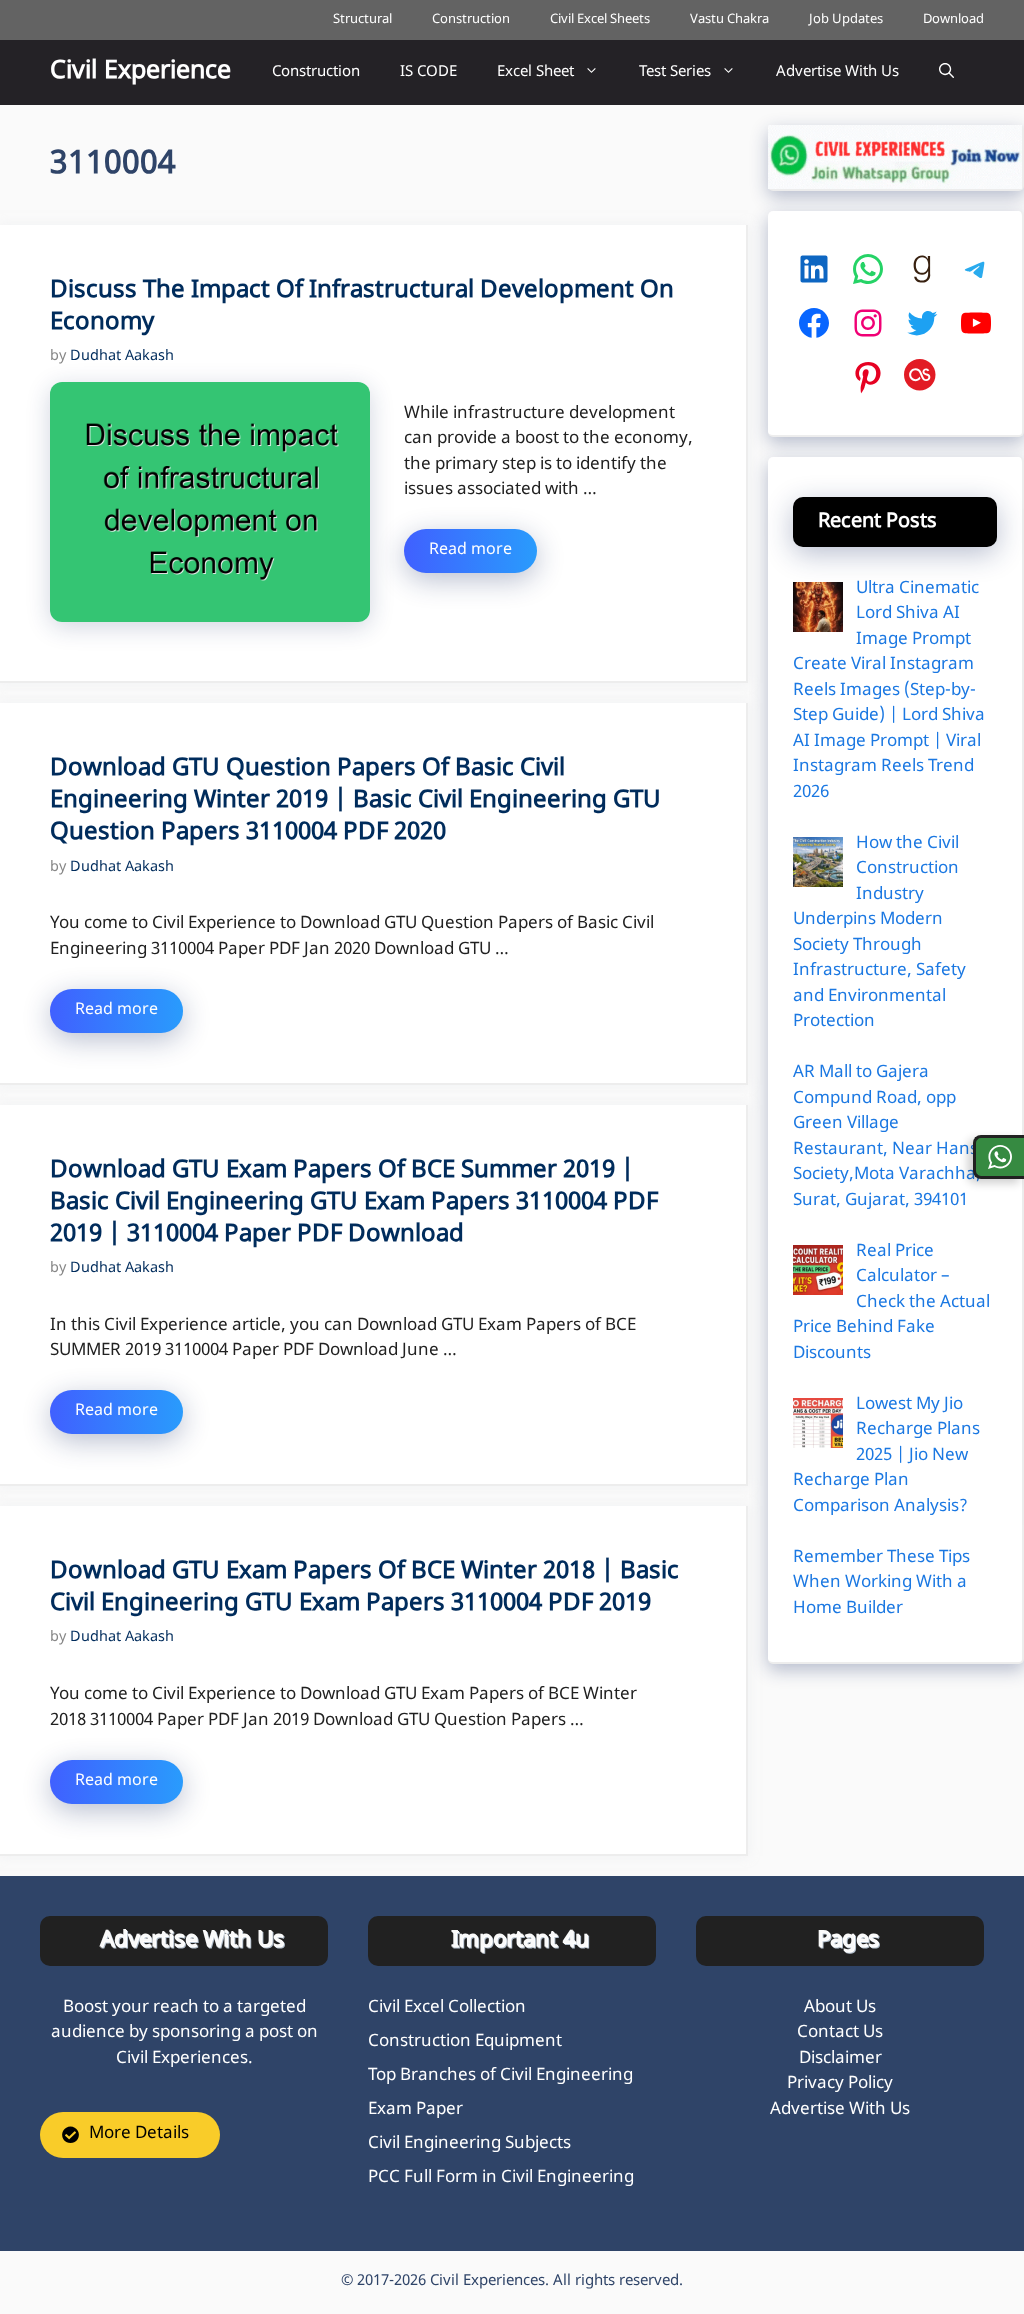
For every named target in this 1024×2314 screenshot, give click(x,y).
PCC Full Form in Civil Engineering (501, 2178)
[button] (946, 72)
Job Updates (846, 19)
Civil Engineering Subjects (469, 2144)
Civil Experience (140, 72)
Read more (470, 550)
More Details (139, 2134)
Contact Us (840, 2033)
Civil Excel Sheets (600, 19)
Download (953, 19)
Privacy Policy (840, 2084)
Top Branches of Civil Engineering (500, 2076)
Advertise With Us (837, 72)
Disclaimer (840, 2059)
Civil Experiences (487, 2281)
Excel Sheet (535, 72)
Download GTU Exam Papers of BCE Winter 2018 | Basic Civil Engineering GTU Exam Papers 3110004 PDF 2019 (364, 1588)
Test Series (675, 72)
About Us (840, 2008)
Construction (471, 19)
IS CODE (428, 72)
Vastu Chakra (729, 19)
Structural (362, 19)
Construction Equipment (465, 2042)
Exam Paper (415, 2110)
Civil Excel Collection (447, 2008)
